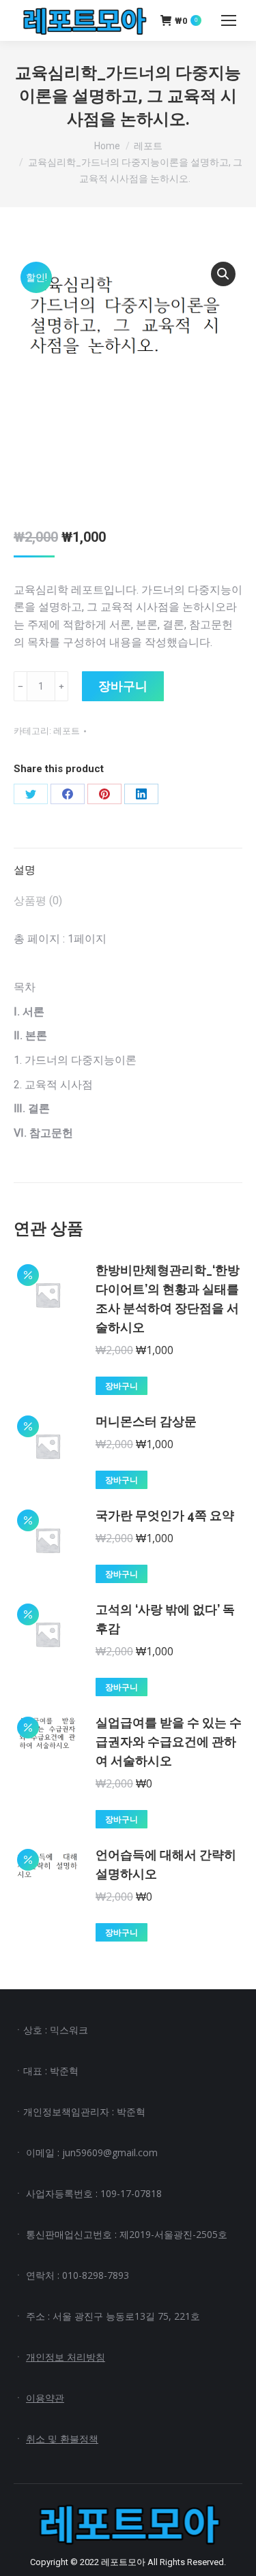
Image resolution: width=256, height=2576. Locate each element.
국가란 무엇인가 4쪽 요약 (165, 1515)
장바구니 (123, 686)
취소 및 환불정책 (62, 2439)
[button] (223, 274)
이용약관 (45, 2398)
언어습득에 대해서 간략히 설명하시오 (166, 1864)
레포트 (67, 731)
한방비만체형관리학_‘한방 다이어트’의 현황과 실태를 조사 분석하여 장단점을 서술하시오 (168, 1299)
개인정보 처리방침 (66, 2357)
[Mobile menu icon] (229, 20)
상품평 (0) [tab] (38, 901)
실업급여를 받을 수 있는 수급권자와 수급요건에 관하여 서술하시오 (169, 1742)
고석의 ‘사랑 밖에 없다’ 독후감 (165, 1619)
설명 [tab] (25, 870)
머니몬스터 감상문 (146, 1421)
